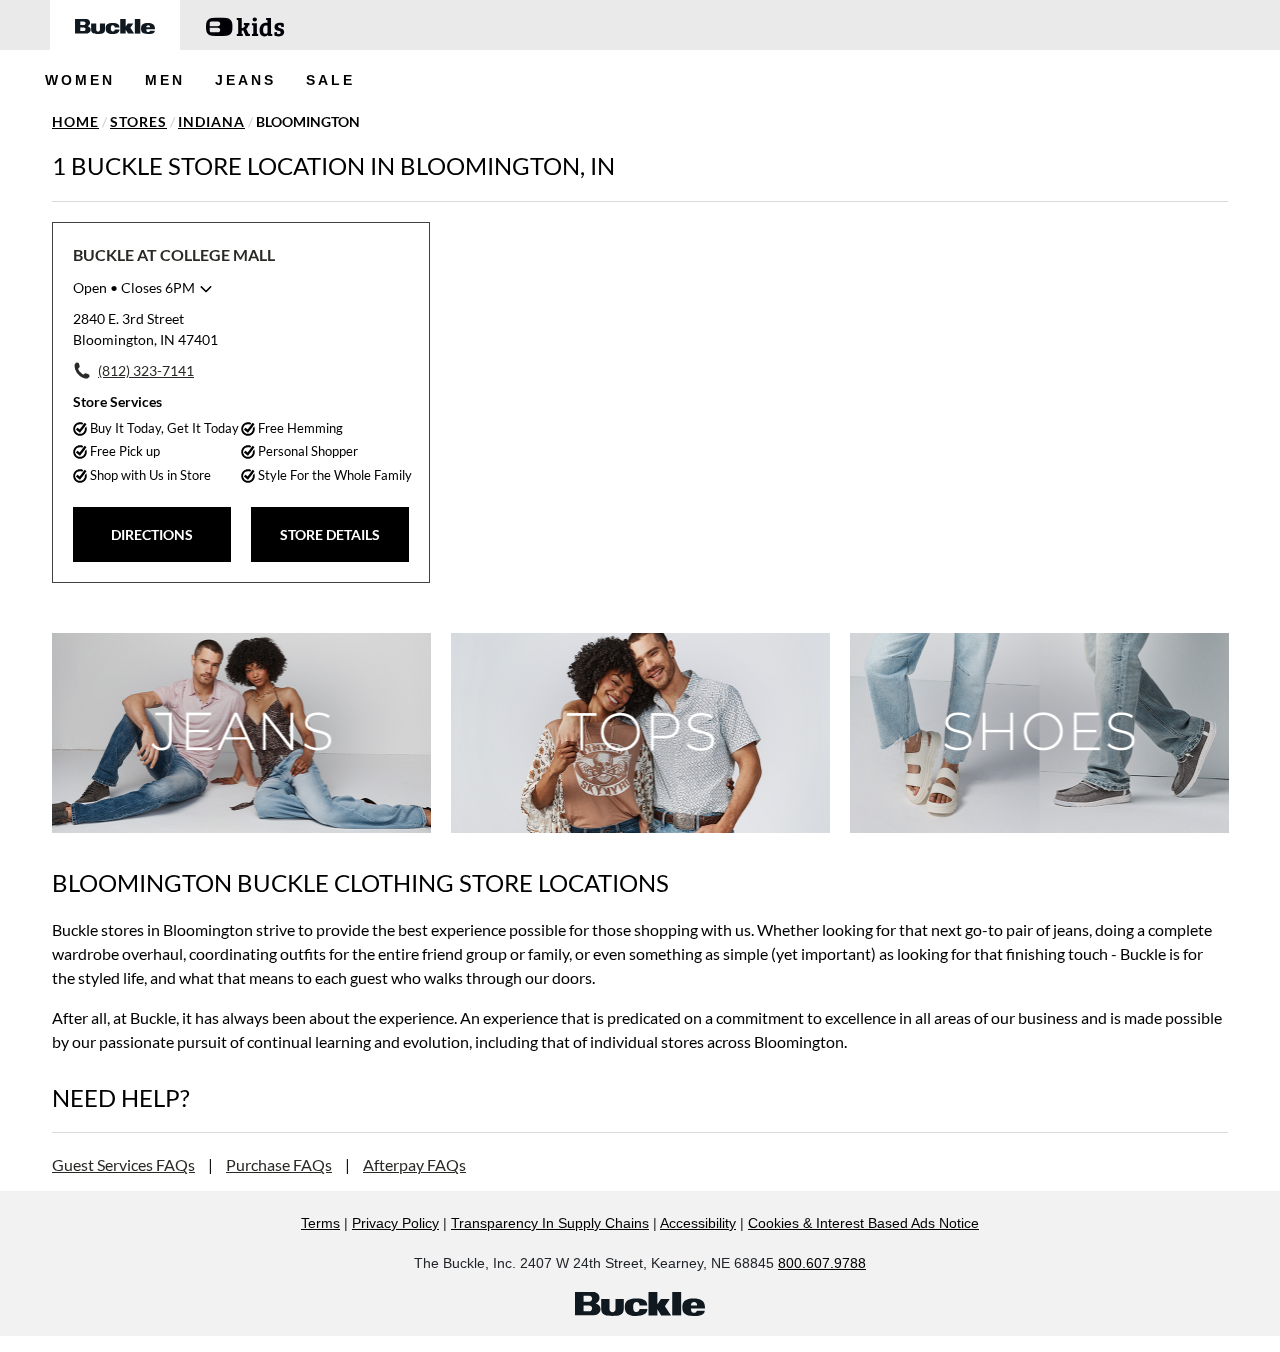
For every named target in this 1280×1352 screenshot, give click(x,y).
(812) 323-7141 (146, 370)
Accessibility (698, 1223)
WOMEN (80, 80)
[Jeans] (241, 732)
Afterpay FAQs (414, 1164)
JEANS (245, 80)
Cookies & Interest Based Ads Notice (863, 1223)
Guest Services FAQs (123, 1164)
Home (75, 121)
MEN (165, 80)
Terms (320, 1223)
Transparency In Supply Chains (550, 1223)
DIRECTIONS (152, 534)
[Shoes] (1039, 732)
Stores (138, 121)
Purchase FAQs (279, 1164)
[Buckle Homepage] (115, 25)
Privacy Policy (395, 1223)
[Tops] (640, 732)
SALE (330, 80)
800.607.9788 (822, 1263)
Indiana (211, 121)
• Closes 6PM (134, 287)
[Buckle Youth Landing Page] (245, 25)
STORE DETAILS (330, 534)
